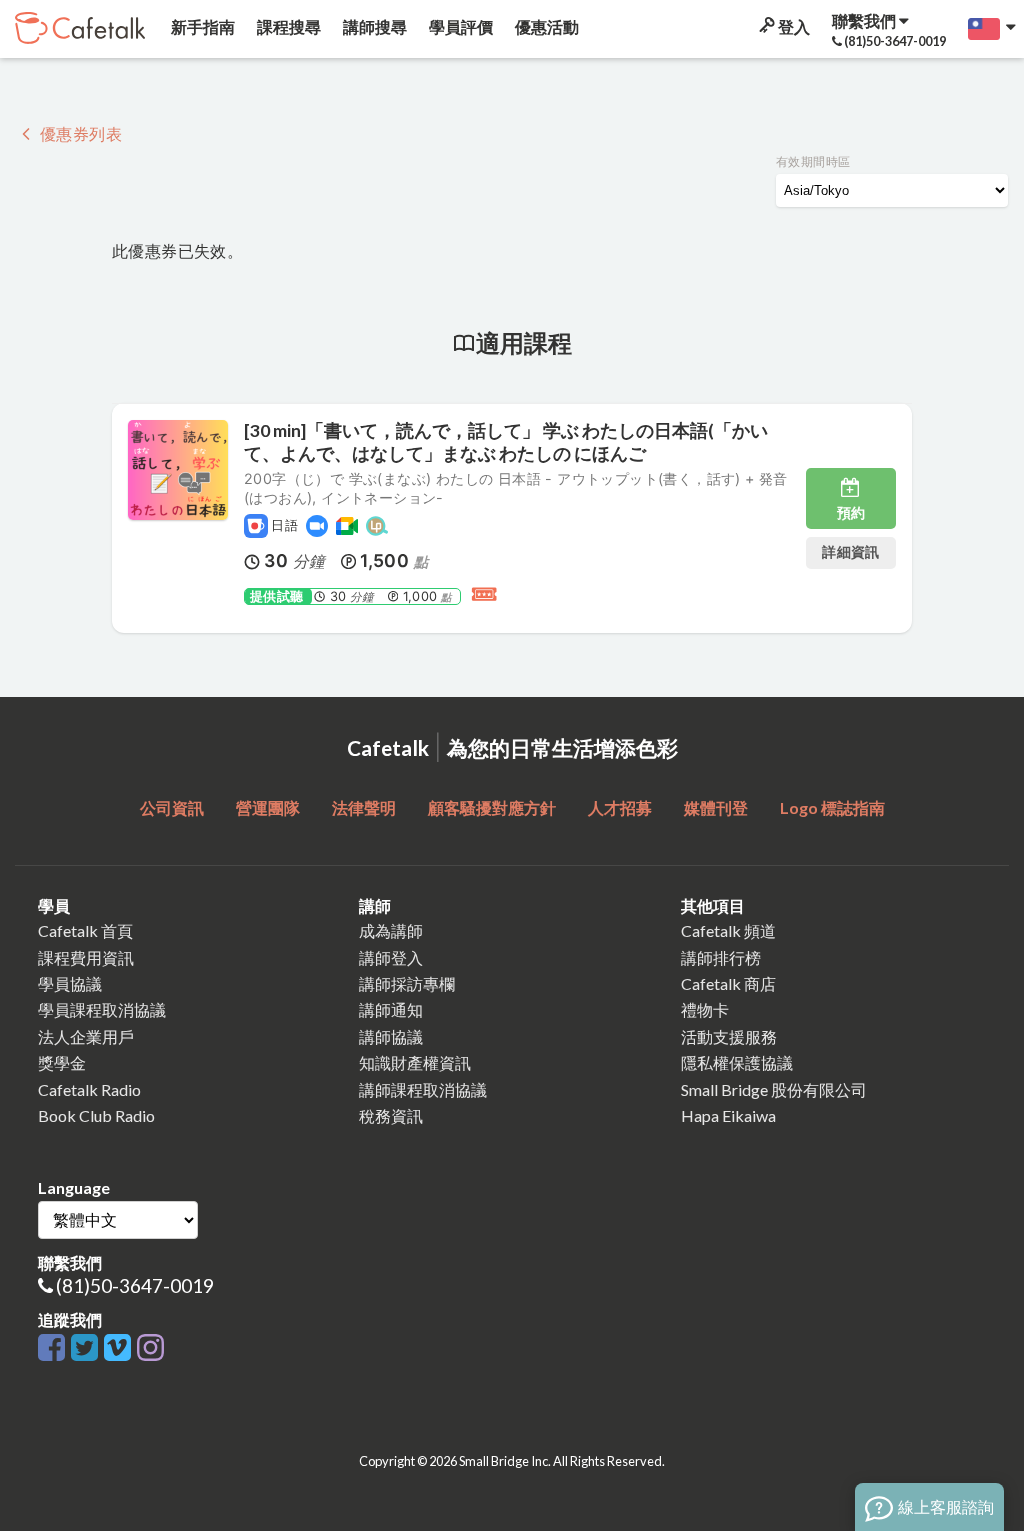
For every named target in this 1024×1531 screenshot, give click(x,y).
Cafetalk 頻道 (728, 930)
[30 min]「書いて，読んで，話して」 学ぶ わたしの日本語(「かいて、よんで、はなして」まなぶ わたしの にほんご (506, 442)
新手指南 (201, 26)
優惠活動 (545, 26)
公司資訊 (172, 807)
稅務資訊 (391, 1115)
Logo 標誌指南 (832, 807)
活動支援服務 (729, 1036)
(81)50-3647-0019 (135, 1285)
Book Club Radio (96, 1115)
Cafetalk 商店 (728, 983)
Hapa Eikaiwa (728, 1115)
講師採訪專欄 (407, 983)
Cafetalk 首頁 (85, 930)
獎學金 (62, 1062)
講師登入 (391, 957)
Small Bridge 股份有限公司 (774, 1089)
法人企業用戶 (86, 1036)
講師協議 (391, 1036)
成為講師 (391, 930)
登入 (792, 26)
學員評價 (459, 26)
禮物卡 (705, 1009)
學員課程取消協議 (102, 1009)
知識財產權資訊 (415, 1062)
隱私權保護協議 (737, 1062)
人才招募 (620, 807)
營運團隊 (268, 807)
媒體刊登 (716, 807)
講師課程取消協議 (423, 1089)
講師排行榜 (721, 957)
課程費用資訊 (86, 957)
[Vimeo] (120, 1348)
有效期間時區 (813, 161)
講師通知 (391, 1009)
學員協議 (70, 983)
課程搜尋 (287, 26)
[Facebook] (54, 1348)
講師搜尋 (373, 26)
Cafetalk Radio (89, 1089)
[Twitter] (87, 1348)
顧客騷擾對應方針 (492, 807)
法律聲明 (364, 807)
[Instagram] (150, 1348)
